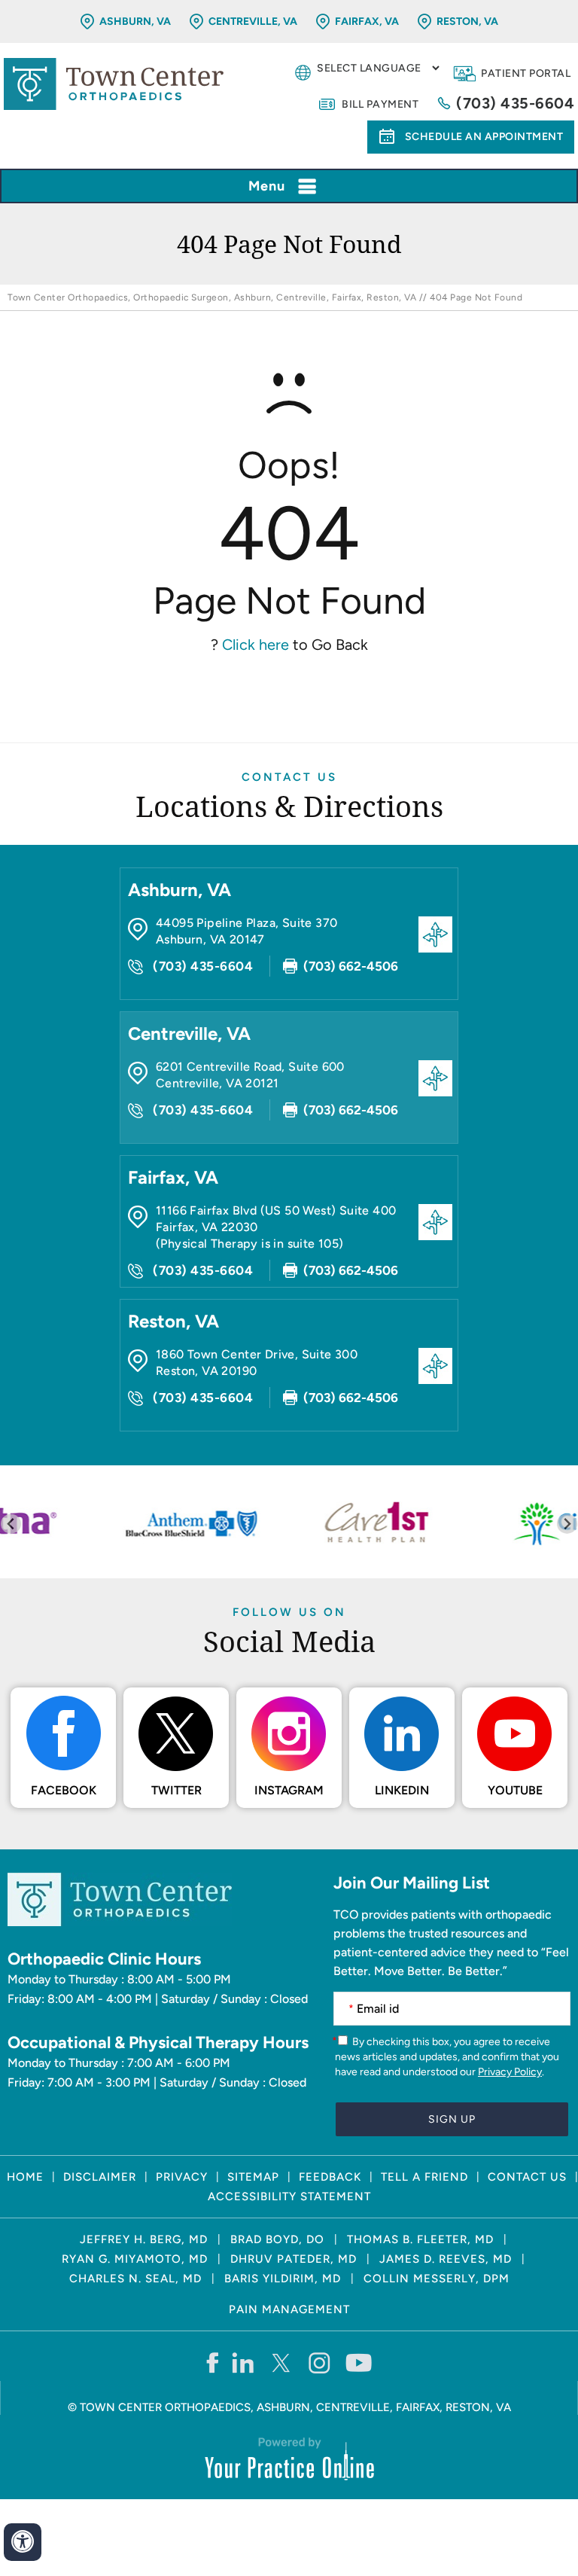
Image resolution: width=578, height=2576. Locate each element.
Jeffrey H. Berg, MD (144, 2239)
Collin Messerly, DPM (437, 2279)
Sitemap (253, 2177)
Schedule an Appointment (484, 137)
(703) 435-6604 (515, 103)
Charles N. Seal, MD (135, 2279)
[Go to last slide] (11, 1524)
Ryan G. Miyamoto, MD (135, 2259)
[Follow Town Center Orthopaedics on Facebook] (212, 2362)
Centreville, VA (253, 21)
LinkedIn (402, 1790)
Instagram (289, 1790)
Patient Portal (526, 73)
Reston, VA (467, 21)
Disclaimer (100, 2177)
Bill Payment (380, 104)
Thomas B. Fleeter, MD (420, 2239)
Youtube (515, 1790)
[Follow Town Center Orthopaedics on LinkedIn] (243, 2362)
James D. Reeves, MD (446, 2259)
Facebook (64, 1790)
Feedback (330, 2177)
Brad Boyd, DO (277, 2239)
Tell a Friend (424, 2177)
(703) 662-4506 (351, 966)
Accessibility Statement (289, 2196)
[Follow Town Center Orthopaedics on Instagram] (320, 2362)
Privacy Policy (510, 2072)
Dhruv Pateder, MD (294, 2259)
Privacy (182, 2177)
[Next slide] (567, 1524)
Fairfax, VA (367, 21)
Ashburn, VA (135, 21)
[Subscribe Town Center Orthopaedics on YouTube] (359, 2362)
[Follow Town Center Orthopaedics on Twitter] (282, 2362)
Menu (267, 186)
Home (25, 2177)
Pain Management (289, 2309)
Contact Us (289, 777)
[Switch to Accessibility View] (23, 2542)
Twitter (176, 1790)
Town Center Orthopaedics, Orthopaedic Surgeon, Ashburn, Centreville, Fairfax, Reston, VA (212, 297)
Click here (256, 645)
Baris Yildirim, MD (283, 2279)
